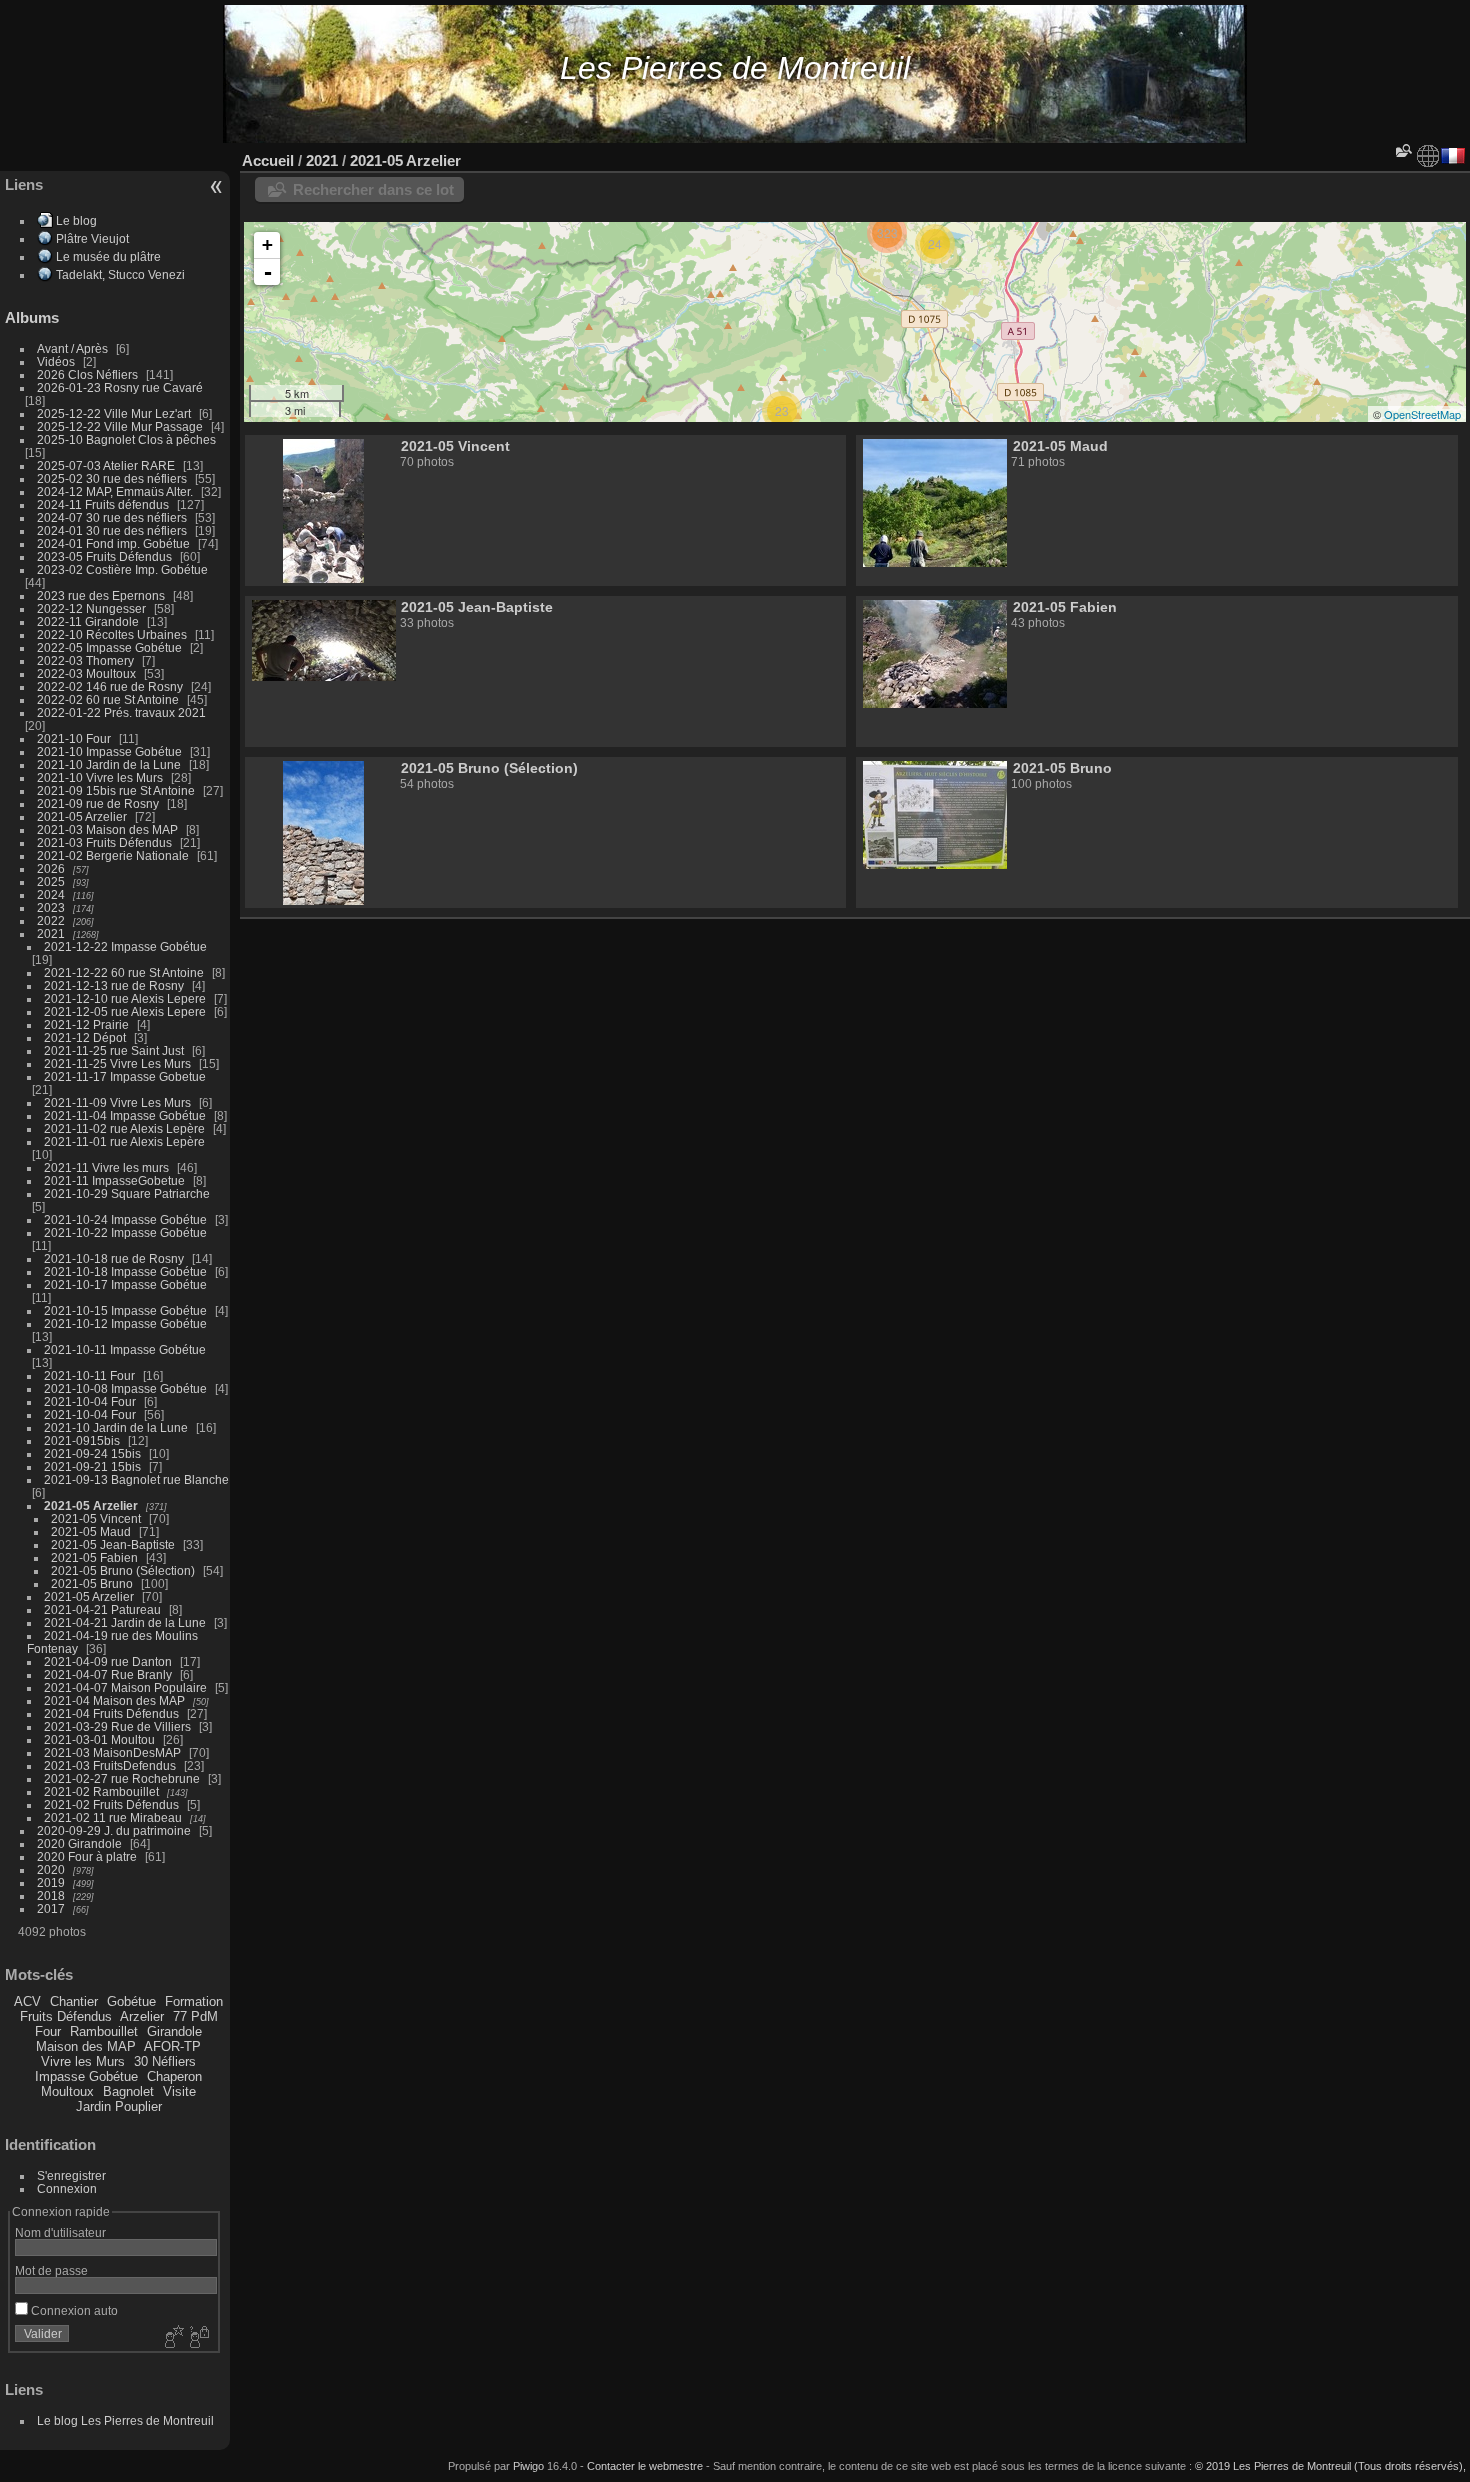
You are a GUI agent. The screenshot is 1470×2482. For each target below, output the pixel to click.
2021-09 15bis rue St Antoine (116, 790)
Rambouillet (104, 2031)
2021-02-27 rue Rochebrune (122, 1778)
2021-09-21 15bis (92, 1466)
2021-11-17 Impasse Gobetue (125, 1076)
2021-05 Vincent (96, 1518)
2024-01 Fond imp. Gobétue (113, 543)
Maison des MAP (86, 2046)
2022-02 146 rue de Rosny (110, 686)
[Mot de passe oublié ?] (198, 2338)
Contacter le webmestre (645, 2466)
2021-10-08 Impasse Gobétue (125, 1388)
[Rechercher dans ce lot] (1402, 150)
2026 (51, 868)
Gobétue (131, 2001)
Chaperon (174, 2076)
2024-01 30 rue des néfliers (113, 530)
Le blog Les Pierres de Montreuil (125, 2420)
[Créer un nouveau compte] (172, 2338)
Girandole (174, 2031)
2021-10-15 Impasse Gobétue (125, 1310)
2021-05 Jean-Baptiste (113, 1544)
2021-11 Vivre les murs (106, 1167)
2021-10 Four (74, 738)
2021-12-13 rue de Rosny (114, 985)
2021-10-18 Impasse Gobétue (125, 1271)
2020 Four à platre (87, 1856)
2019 (51, 1882)
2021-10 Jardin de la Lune (109, 764)
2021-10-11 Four (89, 1375)
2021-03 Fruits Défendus (104, 842)
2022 (51, 920)
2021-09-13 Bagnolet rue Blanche (136, 1479)
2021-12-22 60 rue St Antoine (124, 972)
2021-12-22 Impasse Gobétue (125, 946)
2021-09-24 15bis (92, 1453)
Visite (179, 2091)
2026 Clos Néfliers (87, 374)
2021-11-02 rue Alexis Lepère (124, 1128)
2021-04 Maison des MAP (114, 1700)
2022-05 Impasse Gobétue (109, 647)
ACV (27, 2001)
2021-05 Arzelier (82, 816)
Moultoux (67, 2091)
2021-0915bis (82, 1440)
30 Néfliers (165, 2061)
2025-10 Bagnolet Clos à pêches (126, 439)
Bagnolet (128, 2091)
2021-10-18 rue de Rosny (114, 1258)
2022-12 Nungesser (91, 608)
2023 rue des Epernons (101, 595)
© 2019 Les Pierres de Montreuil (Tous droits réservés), (1330, 2466)
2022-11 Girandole (88, 621)
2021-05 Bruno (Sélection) (123, 1570)
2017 (51, 1908)
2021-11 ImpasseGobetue (114, 1180)
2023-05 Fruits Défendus (104, 556)
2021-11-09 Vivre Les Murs (117, 1102)
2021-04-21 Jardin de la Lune (125, 1622)
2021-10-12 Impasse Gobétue (125, 1323)
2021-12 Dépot (85, 1037)
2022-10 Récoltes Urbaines (112, 634)
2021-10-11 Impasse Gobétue (125, 1349)
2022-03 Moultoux (86, 673)
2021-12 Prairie (86, 1024)
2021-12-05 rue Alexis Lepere (125, 1011)
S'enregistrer (71, 2175)
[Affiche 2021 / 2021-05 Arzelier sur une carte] (1428, 156)
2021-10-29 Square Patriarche (127, 1193)
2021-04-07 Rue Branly (108, 1674)
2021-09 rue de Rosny (98, 803)
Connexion (67, 2188)
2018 (51, 1895)
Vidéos (56, 361)
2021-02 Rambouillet (101, 1791)
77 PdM (195, 2016)
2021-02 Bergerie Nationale (113, 855)
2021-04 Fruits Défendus (111, 1713)
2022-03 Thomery (85, 660)
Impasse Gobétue (86, 2076)
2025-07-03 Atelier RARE (106, 465)
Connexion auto (73, 2310)
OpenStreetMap (1422, 414)
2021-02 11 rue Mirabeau (113, 1817)
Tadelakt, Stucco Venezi (120, 274)
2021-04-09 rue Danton (108, 1661)
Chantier (74, 2001)
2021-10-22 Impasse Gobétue (125, 1232)
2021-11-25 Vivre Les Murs (117, 1063)
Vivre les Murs (83, 2061)
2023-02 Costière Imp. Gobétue (122, 569)
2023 (51, 907)
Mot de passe (51, 2270)
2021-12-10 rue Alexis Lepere (125, 998)
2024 (51, 894)
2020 (51, 1869)
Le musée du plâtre (108, 256)
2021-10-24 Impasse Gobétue (125, 1219)
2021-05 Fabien (94, 1557)
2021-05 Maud (91, 1531)
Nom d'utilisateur (60, 2232)
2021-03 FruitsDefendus (110, 1765)
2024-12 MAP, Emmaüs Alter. (115, 491)
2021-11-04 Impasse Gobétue (125, 1115)
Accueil (268, 160)
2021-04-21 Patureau (102, 1609)
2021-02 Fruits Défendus (111, 1804)
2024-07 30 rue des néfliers (112, 517)
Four (48, 2031)
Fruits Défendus (66, 2016)
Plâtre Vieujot (92, 238)
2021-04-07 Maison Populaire (125, 1687)
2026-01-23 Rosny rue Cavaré (120, 387)
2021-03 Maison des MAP (107, 829)
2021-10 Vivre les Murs (100, 777)
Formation (194, 2001)
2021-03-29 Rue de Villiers (117, 1726)
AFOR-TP (172, 2046)
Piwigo (528, 2466)
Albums (32, 317)
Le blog (76, 220)
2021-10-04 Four (90, 1401)
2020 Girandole (79, 1843)
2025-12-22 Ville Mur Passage (120, 426)
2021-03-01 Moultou (99, 1739)
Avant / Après (72, 348)
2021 (51, 933)
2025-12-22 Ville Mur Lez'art (114, 413)
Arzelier (142, 2016)
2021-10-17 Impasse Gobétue (125, 1284)
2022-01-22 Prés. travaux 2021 (121, 712)
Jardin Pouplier (119, 2106)
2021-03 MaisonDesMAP (112, 1752)
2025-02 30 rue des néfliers (112, 478)
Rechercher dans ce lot (373, 189)
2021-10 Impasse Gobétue (109, 751)
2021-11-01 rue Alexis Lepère (124, 1141)
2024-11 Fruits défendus (103, 504)
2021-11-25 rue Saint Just (114, 1050)
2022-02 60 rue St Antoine (108, 699)
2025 (51, 881)
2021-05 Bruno (92, 1583)
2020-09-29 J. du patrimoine (114, 1830)
